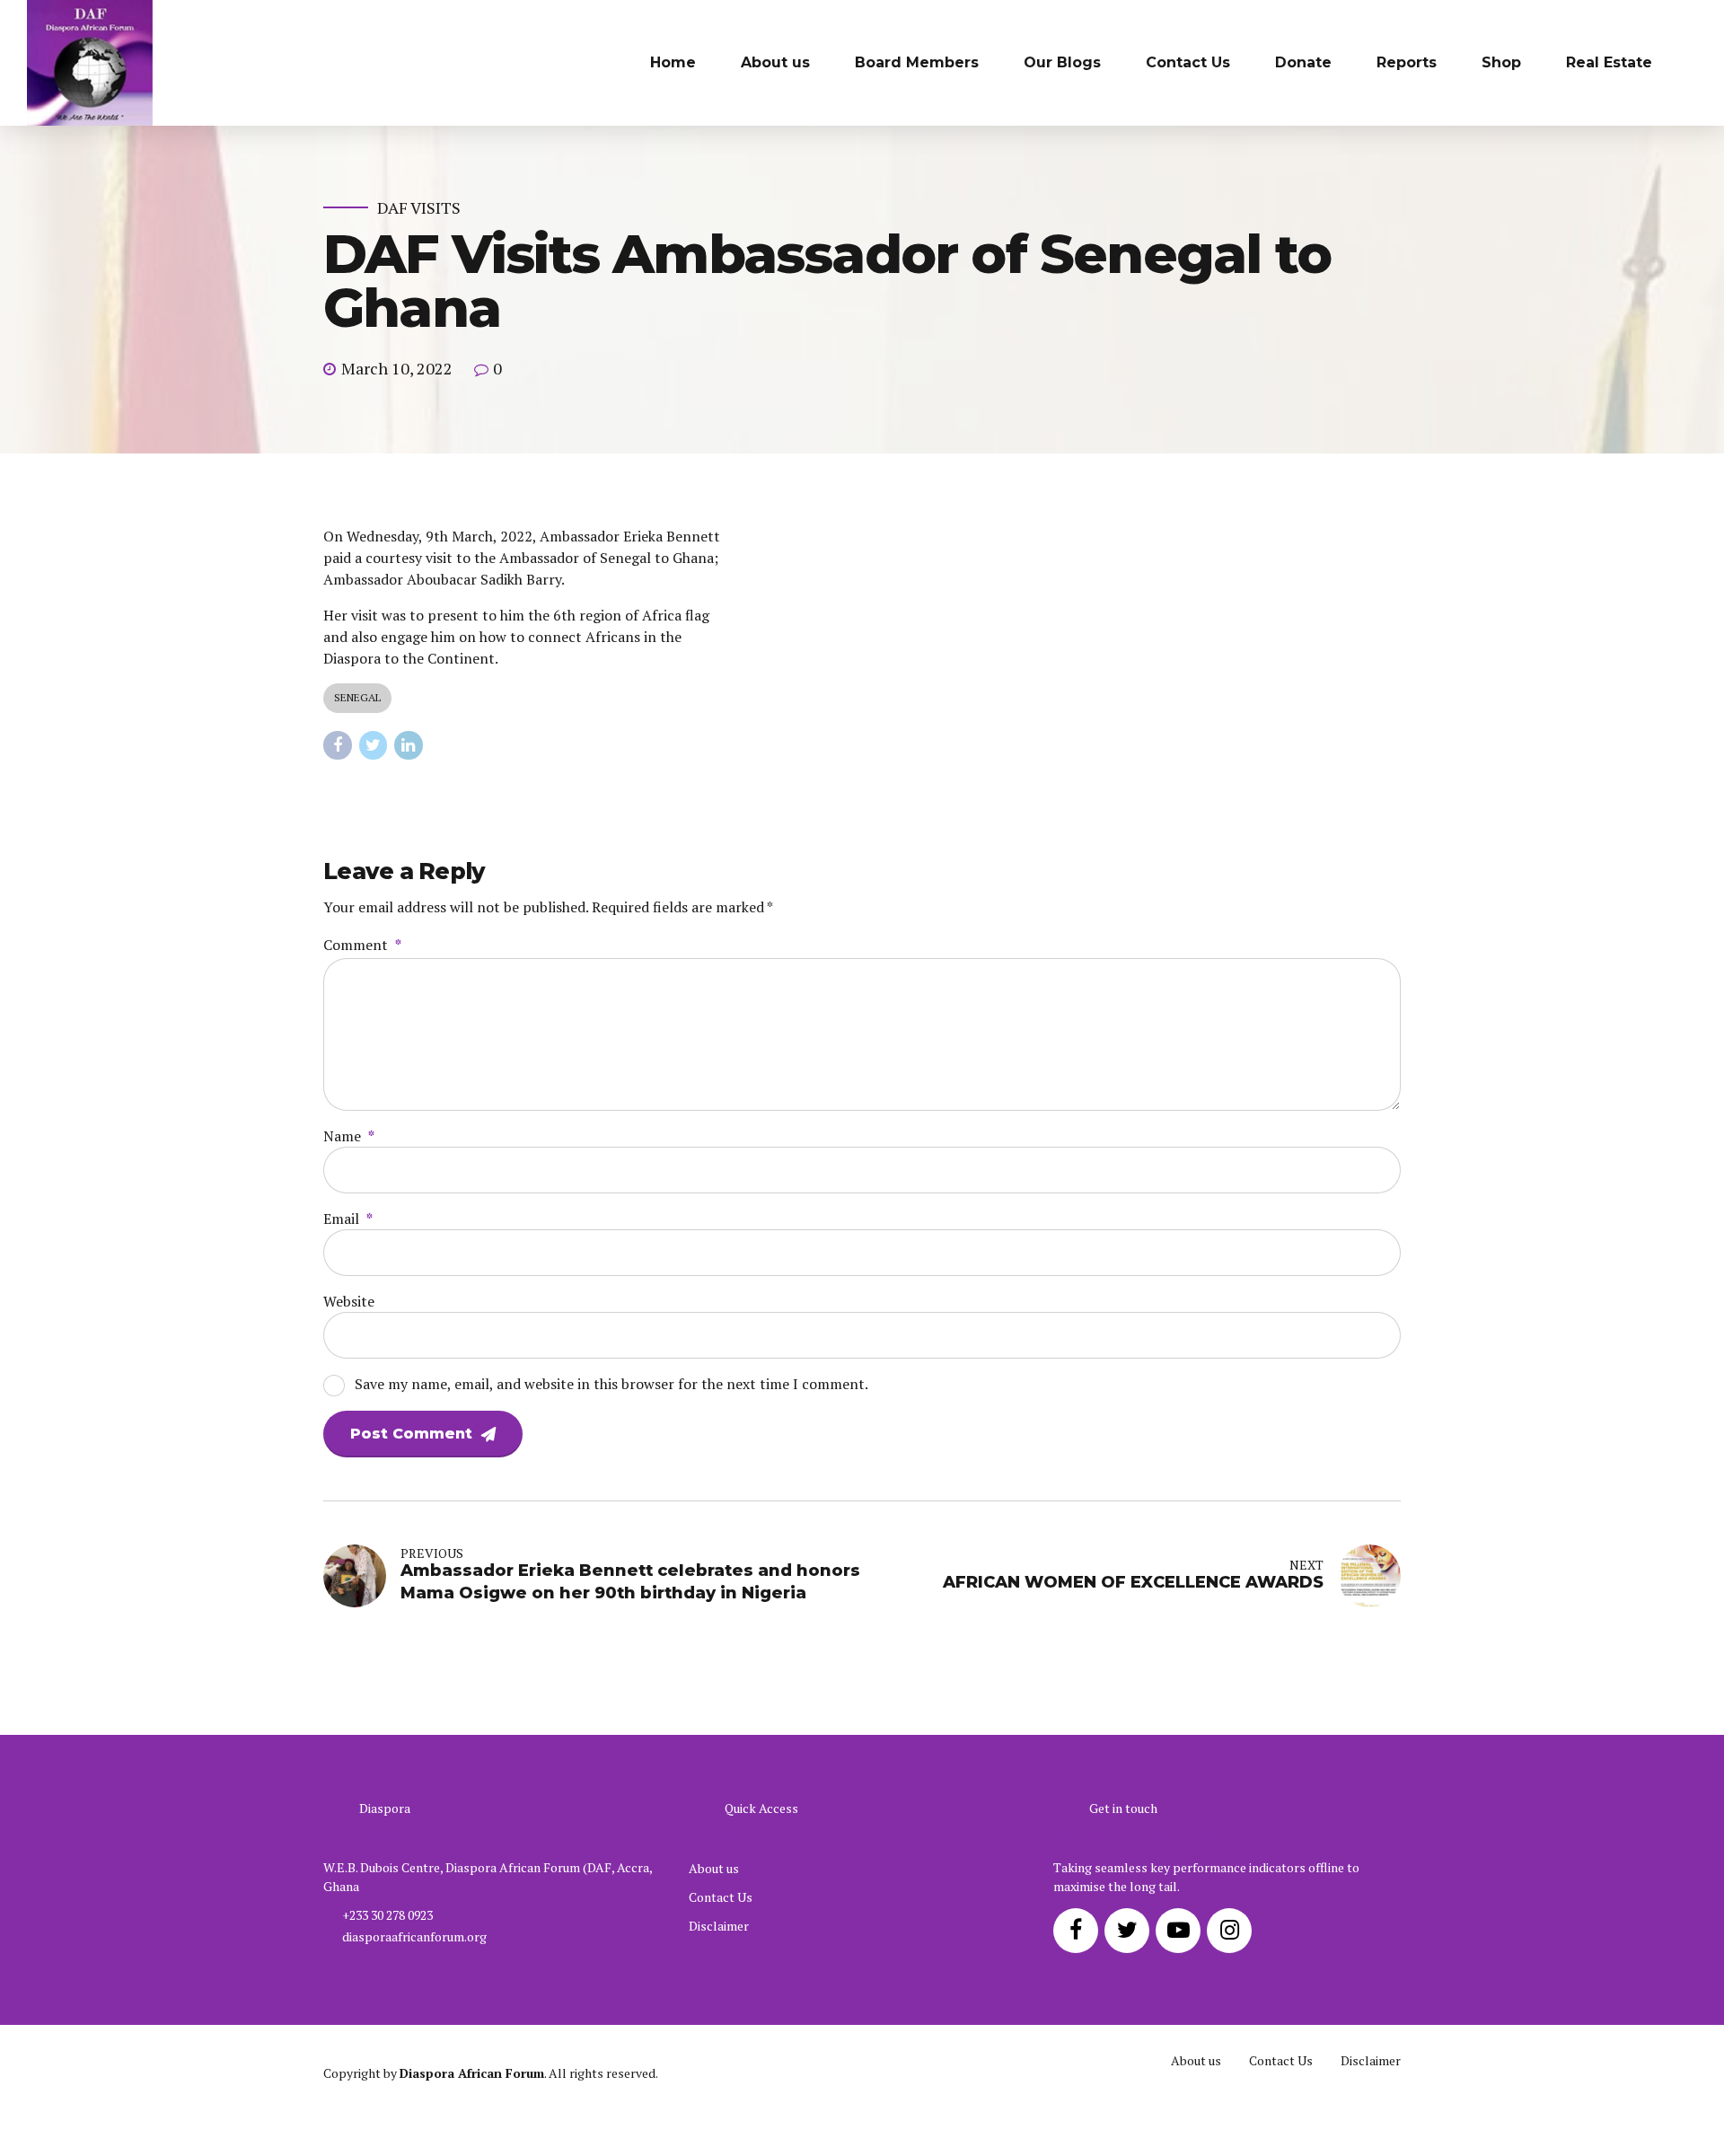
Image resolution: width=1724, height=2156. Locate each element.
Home (673, 62)
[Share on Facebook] (338, 745)
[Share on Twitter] (374, 745)
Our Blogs (1062, 62)
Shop (1501, 62)
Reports (1407, 62)
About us (775, 62)
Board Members (917, 62)
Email (348, 1219)
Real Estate (1609, 62)
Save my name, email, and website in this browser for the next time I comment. (611, 1384)
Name (349, 1136)
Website (349, 1301)
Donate (1303, 62)
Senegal (357, 697)
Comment (362, 945)
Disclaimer (719, 1926)
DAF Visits (419, 208)
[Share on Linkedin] (409, 745)
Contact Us (1188, 62)
